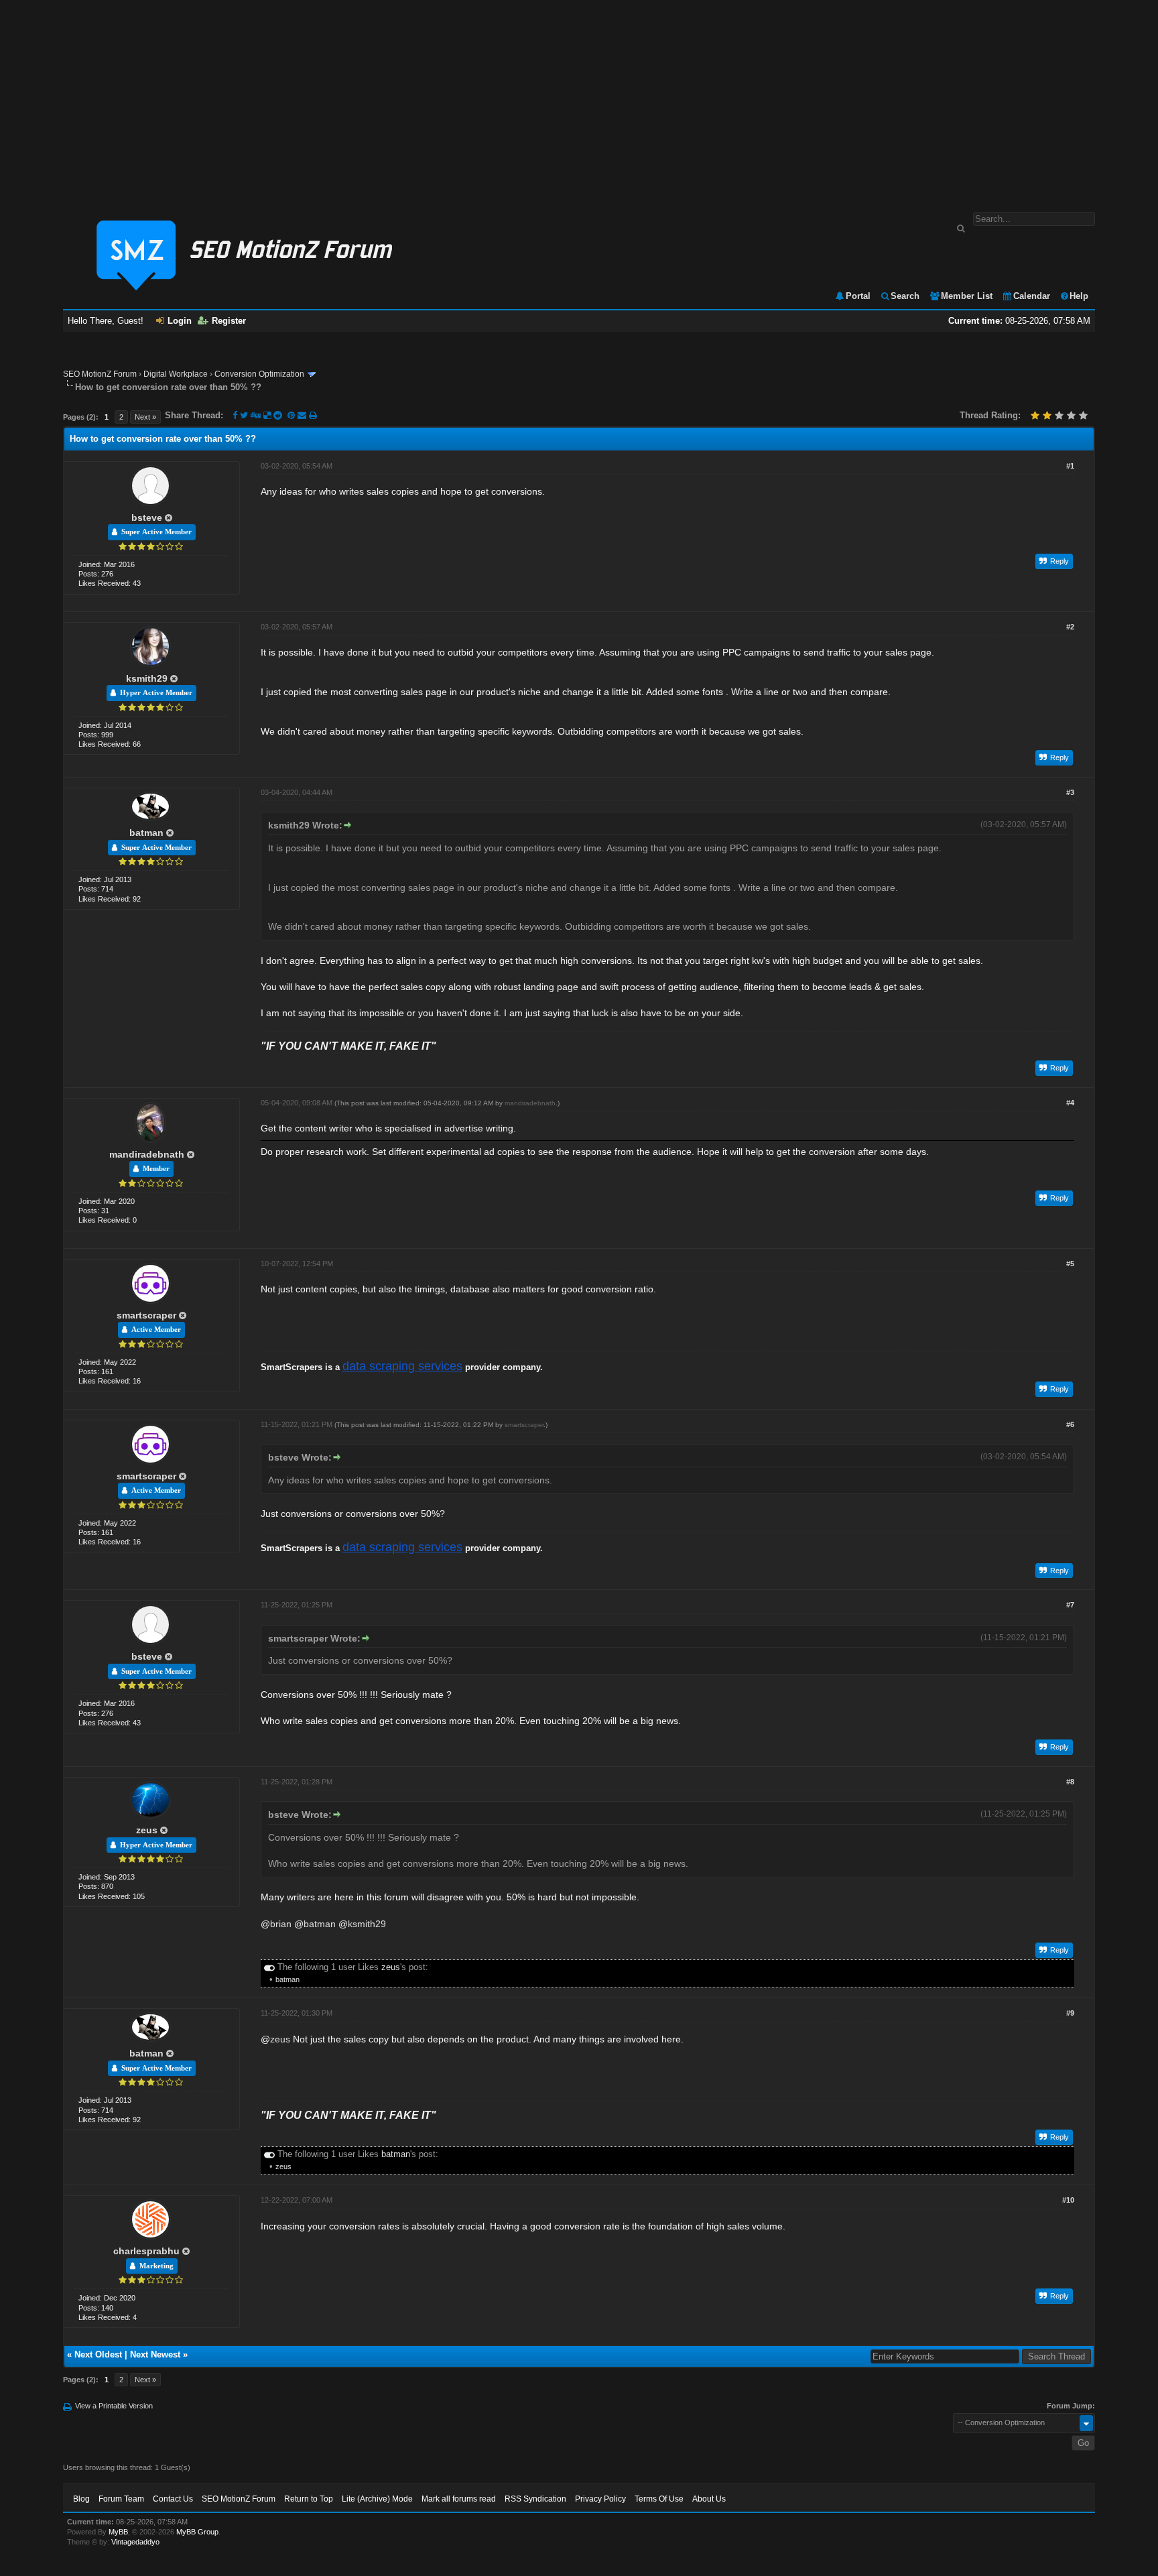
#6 (1070, 1424)
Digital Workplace (176, 374)
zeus (147, 1830)
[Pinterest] (293, 415)
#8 (1070, 1782)
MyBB (118, 2532)
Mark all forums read (459, 2499)
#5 (1070, 1264)
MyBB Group (197, 2532)
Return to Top (309, 2499)
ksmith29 (147, 678)
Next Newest (155, 2354)
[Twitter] (244, 415)
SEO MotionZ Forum (100, 374)
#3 (1070, 792)
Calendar (1032, 296)
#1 (1070, 466)
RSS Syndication (535, 2499)
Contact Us (173, 2499)
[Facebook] (235, 415)
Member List (967, 296)
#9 (1070, 2013)
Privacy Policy (600, 2499)
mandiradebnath (147, 1154)
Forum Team (121, 2499)
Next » (145, 417)
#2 (1070, 627)
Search (905, 296)
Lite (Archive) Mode (377, 2499)
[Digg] (256, 415)
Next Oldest (98, 2354)
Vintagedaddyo (135, 2542)
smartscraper (146, 1315)
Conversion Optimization (259, 374)
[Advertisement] (579, 99)
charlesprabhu (146, 2251)
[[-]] (269, 1967)
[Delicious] (267, 415)
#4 (1070, 1103)
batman (146, 833)
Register (229, 321)
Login (180, 321)
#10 (1068, 2200)
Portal (858, 296)
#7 (1070, 1605)
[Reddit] (278, 415)
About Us (709, 2499)
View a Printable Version (114, 2406)
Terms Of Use (659, 2499)
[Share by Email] (303, 415)
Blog (81, 2499)
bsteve (147, 517)
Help (1079, 296)
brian (281, 1924)
